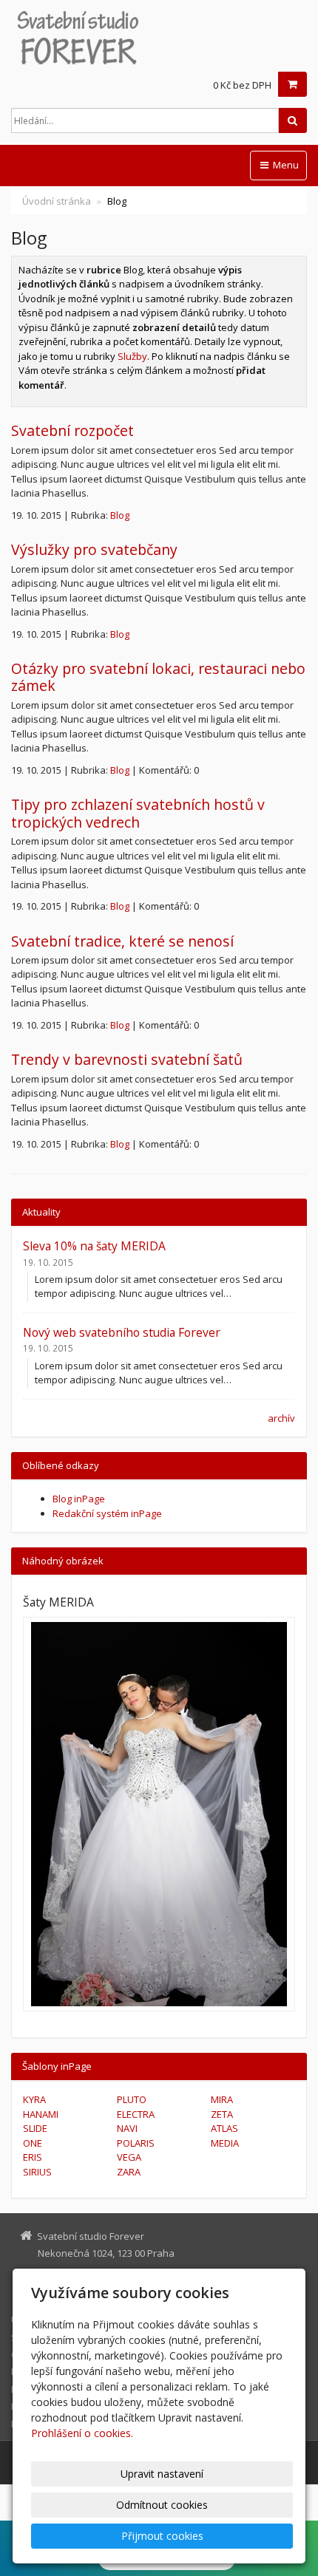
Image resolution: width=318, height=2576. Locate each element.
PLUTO (132, 2099)
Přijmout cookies (162, 2536)
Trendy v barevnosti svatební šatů (127, 1059)
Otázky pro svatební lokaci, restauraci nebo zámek (158, 677)
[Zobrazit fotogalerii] (159, 1814)
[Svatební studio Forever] (159, 37)
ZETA (222, 2114)
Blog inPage (79, 1499)
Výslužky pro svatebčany (94, 549)
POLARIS (136, 2143)
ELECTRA (136, 2114)
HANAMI (41, 2114)
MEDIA (225, 2143)
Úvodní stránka (57, 201)
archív (281, 1418)
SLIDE (35, 2128)
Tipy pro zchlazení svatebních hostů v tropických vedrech (138, 813)
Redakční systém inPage (107, 1513)
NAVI (127, 2128)
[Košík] (292, 84)
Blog (120, 515)
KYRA (34, 2099)
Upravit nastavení (162, 2474)
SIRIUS (37, 2172)
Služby (132, 356)
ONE (33, 2143)
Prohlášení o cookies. (82, 2433)
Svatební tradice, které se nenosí (122, 941)
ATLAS (224, 2128)
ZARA (129, 2172)
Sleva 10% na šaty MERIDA (94, 1246)
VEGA (129, 2157)
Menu (285, 165)
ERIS (33, 2157)
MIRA (222, 2099)
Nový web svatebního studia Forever (122, 1332)
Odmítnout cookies (162, 2505)
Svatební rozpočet (72, 430)
